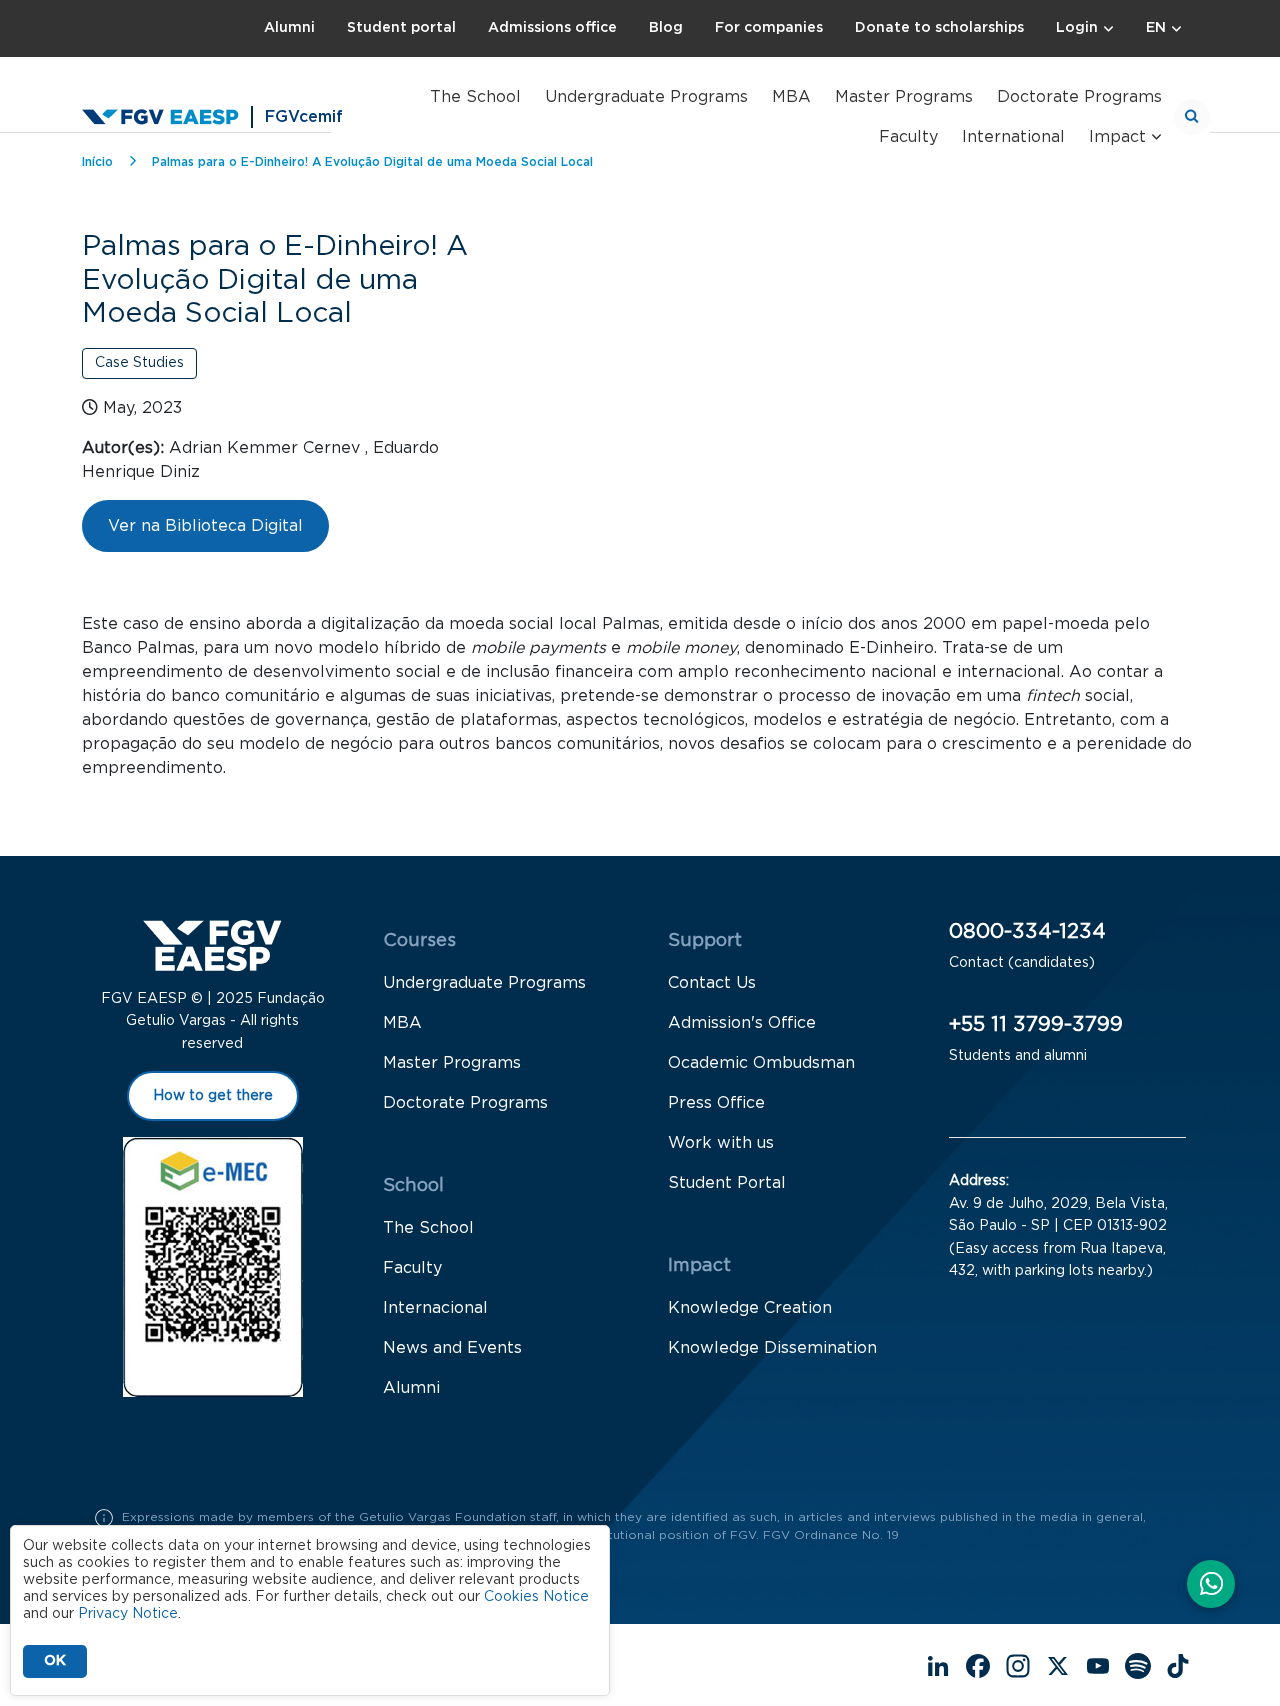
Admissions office (552, 28)
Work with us (721, 1143)
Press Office (716, 1103)
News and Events (452, 1348)
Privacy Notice (128, 1614)
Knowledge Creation (750, 1308)
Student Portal (727, 1183)
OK (55, 1661)
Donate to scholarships (939, 28)
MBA (791, 97)
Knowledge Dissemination (772, 1348)
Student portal (401, 28)
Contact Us (712, 983)
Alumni (289, 28)
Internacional (435, 1308)
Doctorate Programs (1079, 97)
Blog (666, 28)
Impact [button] (1117, 137)
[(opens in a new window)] (1211, 1586)
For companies (769, 28)
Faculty (908, 137)
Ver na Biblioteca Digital (205, 526)
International (1013, 137)
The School (475, 97)
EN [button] (1156, 28)
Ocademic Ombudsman (761, 1063)
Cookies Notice (536, 1597)
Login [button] (1077, 28)
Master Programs (904, 97)
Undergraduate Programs (646, 97)
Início (97, 162)
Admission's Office (742, 1023)
